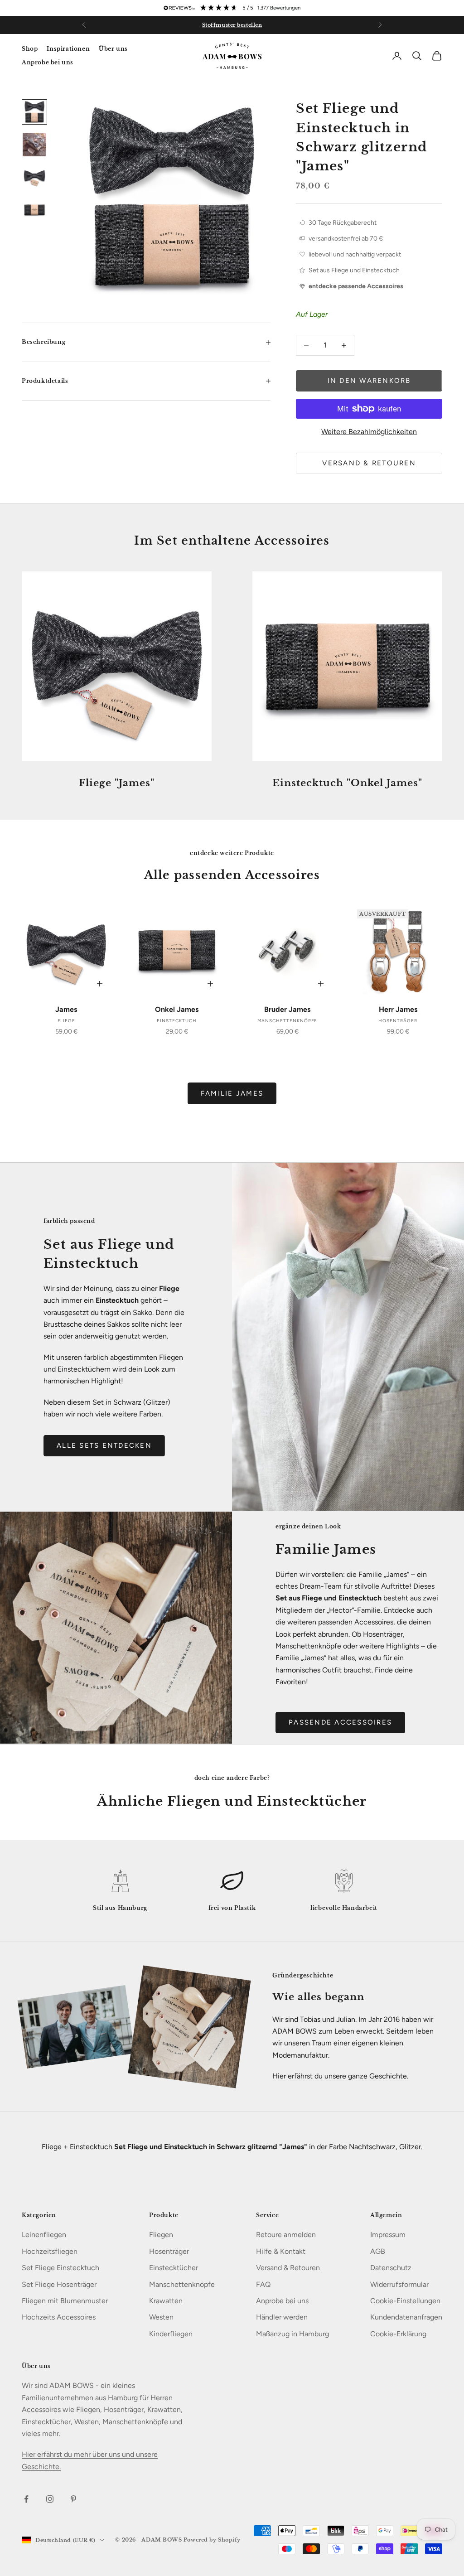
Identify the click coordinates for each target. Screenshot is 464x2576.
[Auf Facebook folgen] (26, 2499)
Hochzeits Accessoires (59, 2317)
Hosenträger (169, 2251)
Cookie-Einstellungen (405, 2301)
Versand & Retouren (369, 463)
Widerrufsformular (399, 2284)
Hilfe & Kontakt (281, 2251)
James (66, 1009)
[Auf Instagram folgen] (50, 2499)
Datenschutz (391, 2268)
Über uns (113, 49)
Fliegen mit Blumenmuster (65, 2301)
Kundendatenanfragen (406, 2317)
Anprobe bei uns (48, 62)
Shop (30, 49)
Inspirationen (68, 49)
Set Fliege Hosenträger (59, 2284)
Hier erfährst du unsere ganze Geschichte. (340, 2076)
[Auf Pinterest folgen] (73, 2499)
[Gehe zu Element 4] (34, 210)
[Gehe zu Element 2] (34, 145)
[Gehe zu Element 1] (34, 112)
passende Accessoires (340, 1722)
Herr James (398, 1009)
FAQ (263, 2284)
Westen (161, 2317)
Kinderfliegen (171, 2334)
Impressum (388, 2235)
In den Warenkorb (369, 381)
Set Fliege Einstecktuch (60, 2268)
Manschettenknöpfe (182, 2284)
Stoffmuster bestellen (232, 25)
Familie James (232, 1093)
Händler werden (282, 2317)
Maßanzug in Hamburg (292, 2334)
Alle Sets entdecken (104, 1445)
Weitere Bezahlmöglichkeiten (369, 432)
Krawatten (166, 2301)
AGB (378, 2251)
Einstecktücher (174, 2268)
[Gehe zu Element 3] (34, 177)
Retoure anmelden (286, 2235)
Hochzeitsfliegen (50, 2251)
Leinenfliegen (44, 2235)
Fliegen (161, 2235)
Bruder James (287, 1009)
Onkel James (177, 1009)
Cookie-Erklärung (398, 2334)
